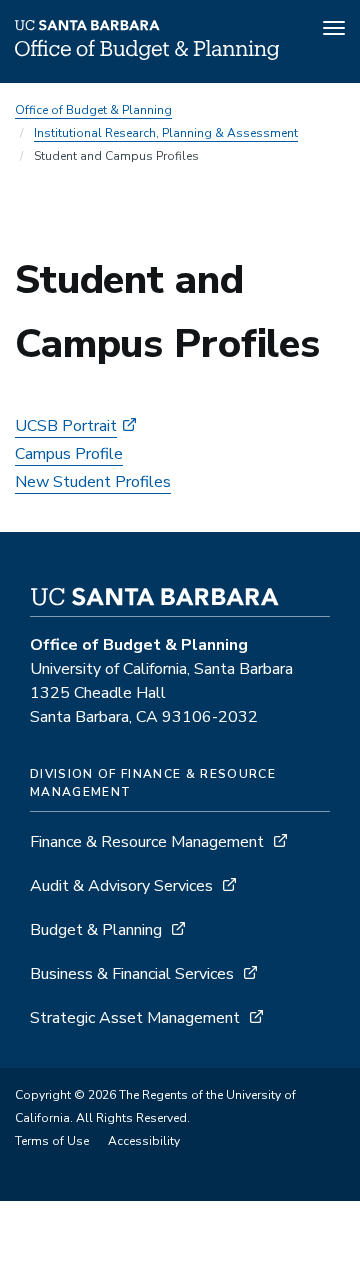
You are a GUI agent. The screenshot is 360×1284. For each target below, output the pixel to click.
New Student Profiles (93, 482)
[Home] (147, 55)
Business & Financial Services (132, 974)
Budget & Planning (96, 930)
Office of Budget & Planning (93, 110)
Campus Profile (69, 454)
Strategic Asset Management (135, 1018)
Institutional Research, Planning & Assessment (166, 133)
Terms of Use (52, 1141)
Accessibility (144, 1141)
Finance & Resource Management (147, 842)
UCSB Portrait (66, 426)
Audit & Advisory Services (121, 886)
